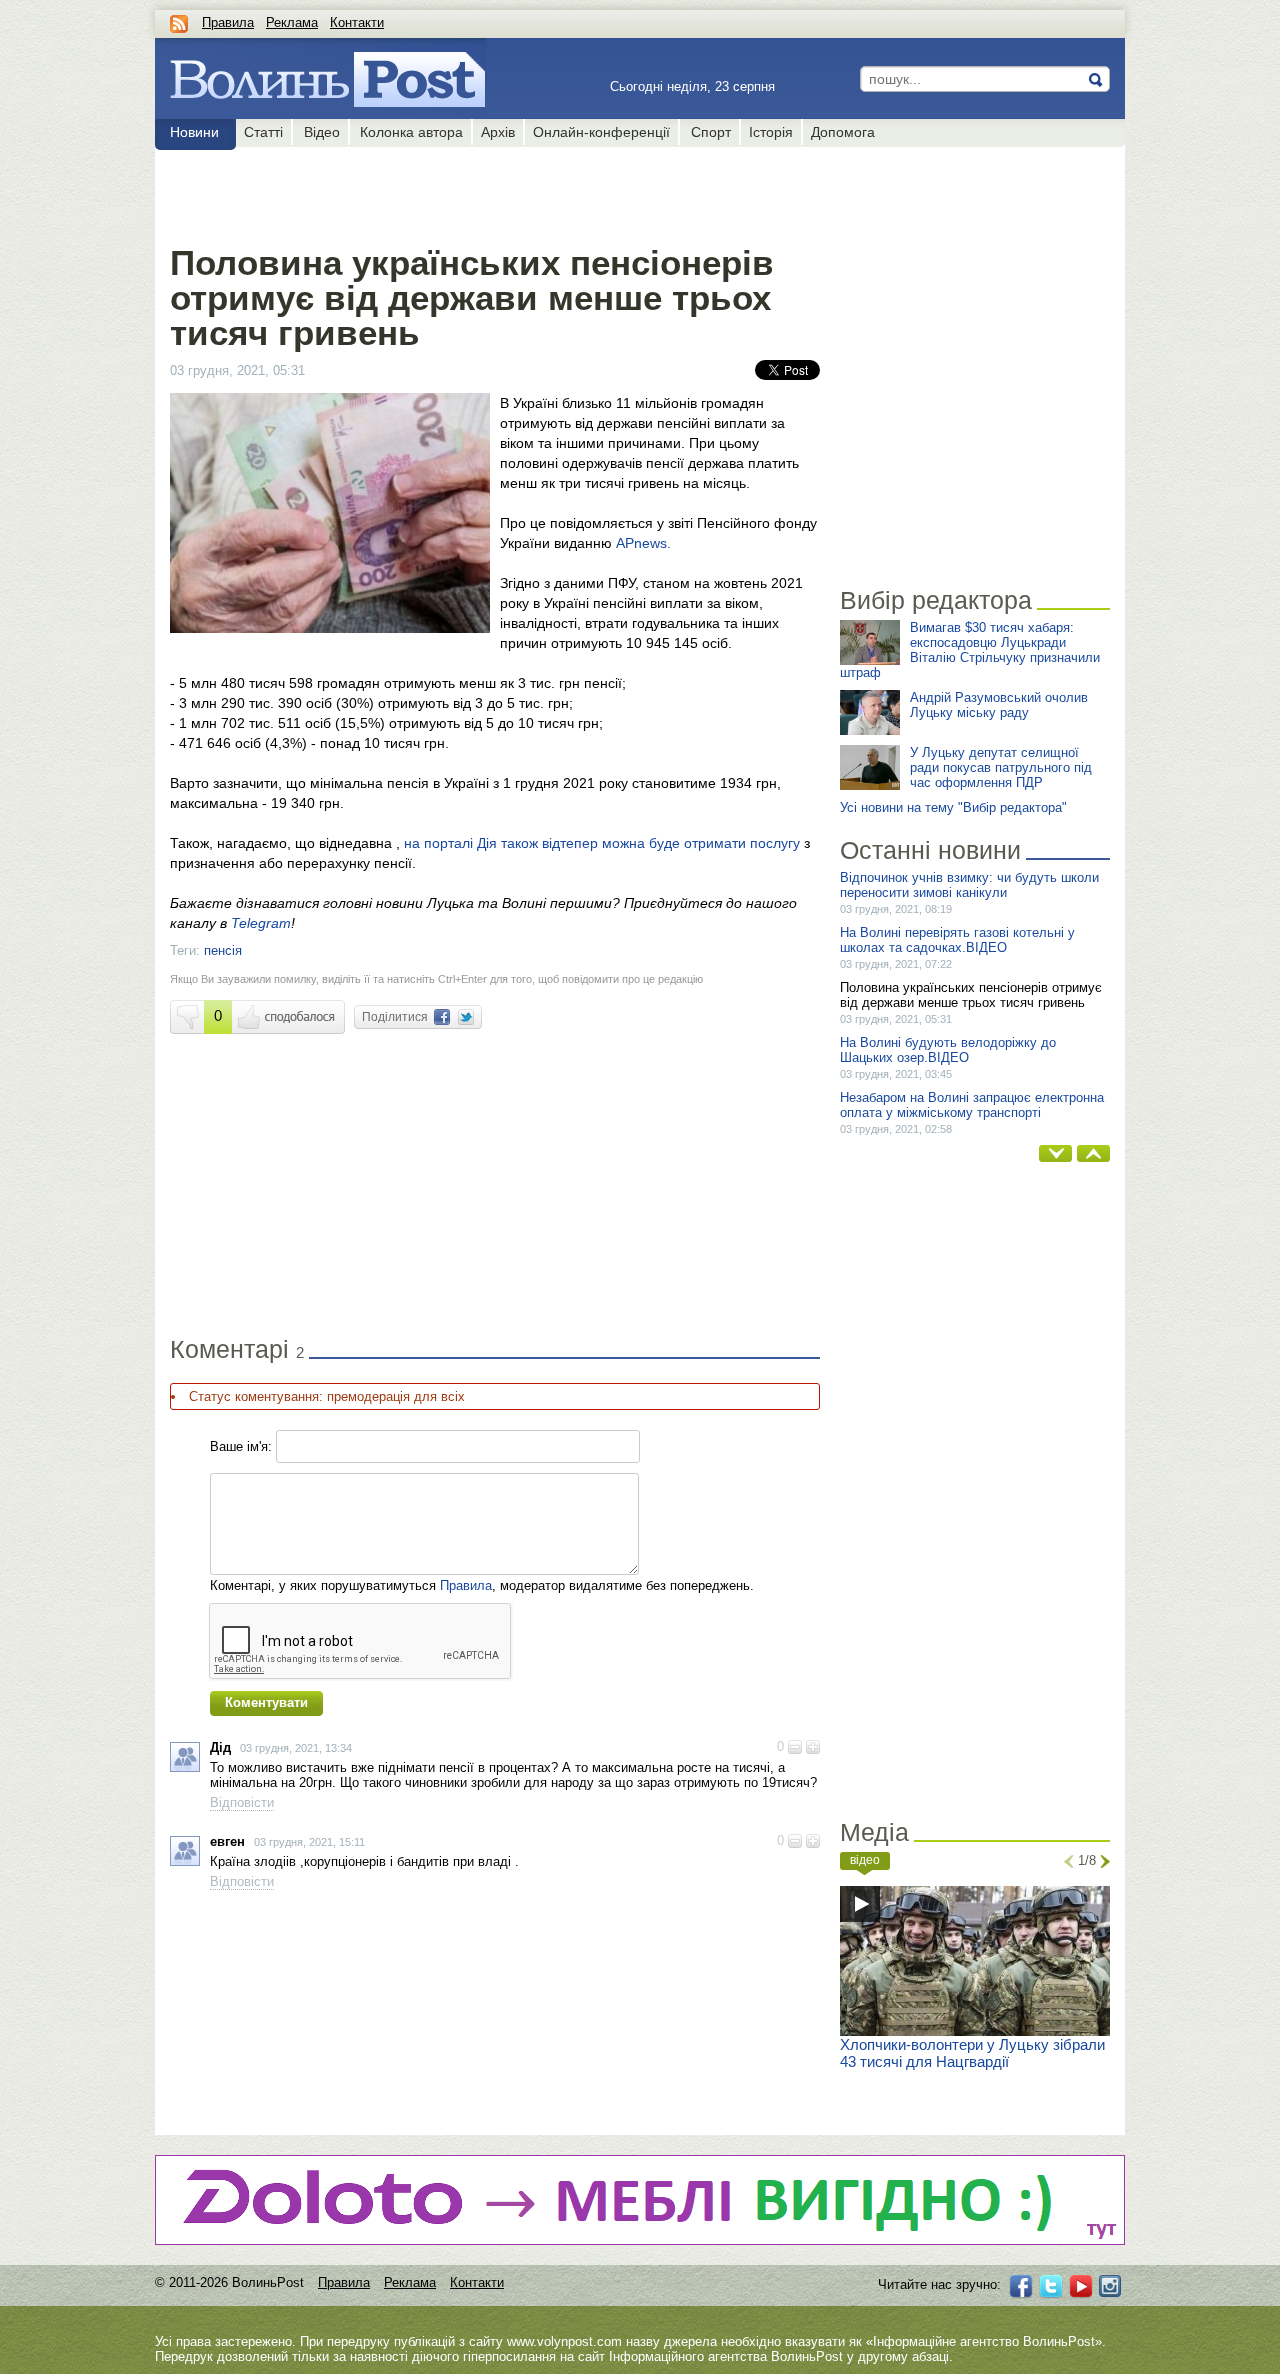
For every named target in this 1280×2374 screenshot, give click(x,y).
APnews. (643, 543)
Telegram (261, 923)
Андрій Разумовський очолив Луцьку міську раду (999, 705)
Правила (228, 22)
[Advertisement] (494, 192)
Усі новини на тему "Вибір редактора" (953, 807)
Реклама (292, 22)
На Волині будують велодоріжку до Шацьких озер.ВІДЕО (948, 1050)
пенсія (223, 950)
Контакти (357, 22)
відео (865, 1860)
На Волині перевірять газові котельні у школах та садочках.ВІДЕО (957, 940)
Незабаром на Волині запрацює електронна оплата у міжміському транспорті (972, 1105)
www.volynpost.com (564, 2341)
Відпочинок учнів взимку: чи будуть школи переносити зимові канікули (969, 885)
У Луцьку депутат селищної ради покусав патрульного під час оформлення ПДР (1001, 767)
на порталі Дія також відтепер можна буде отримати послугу (602, 843)
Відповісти (242, 1802)
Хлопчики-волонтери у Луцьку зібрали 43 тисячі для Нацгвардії (972, 2053)
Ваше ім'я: (241, 1446)
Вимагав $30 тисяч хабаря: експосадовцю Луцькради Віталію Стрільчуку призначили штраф (970, 650)
